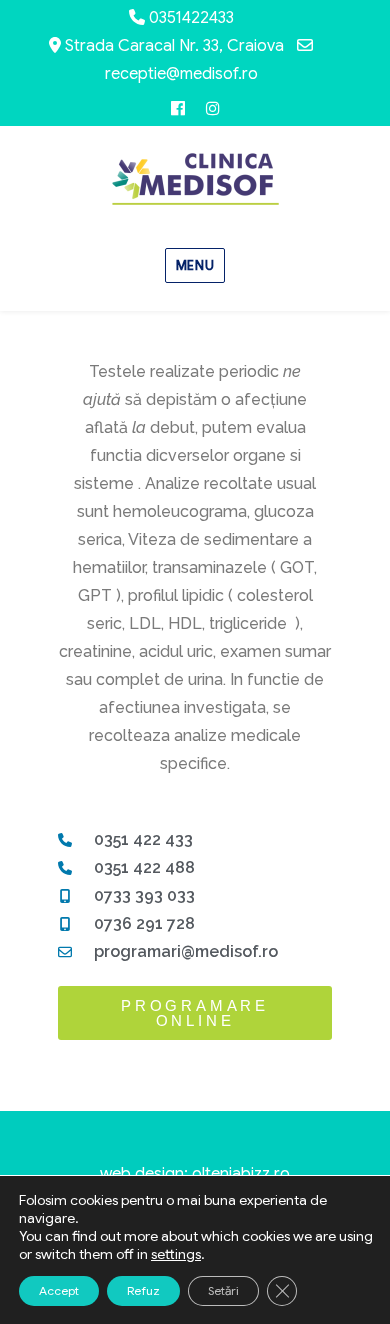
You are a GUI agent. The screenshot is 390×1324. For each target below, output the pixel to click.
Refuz (143, 1290)
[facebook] (177, 108)
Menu (195, 265)
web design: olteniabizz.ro (195, 1174)
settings (176, 1254)
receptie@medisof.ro (181, 74)
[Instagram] (212, 108)
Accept (59, 1290)
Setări (223, 1290)
